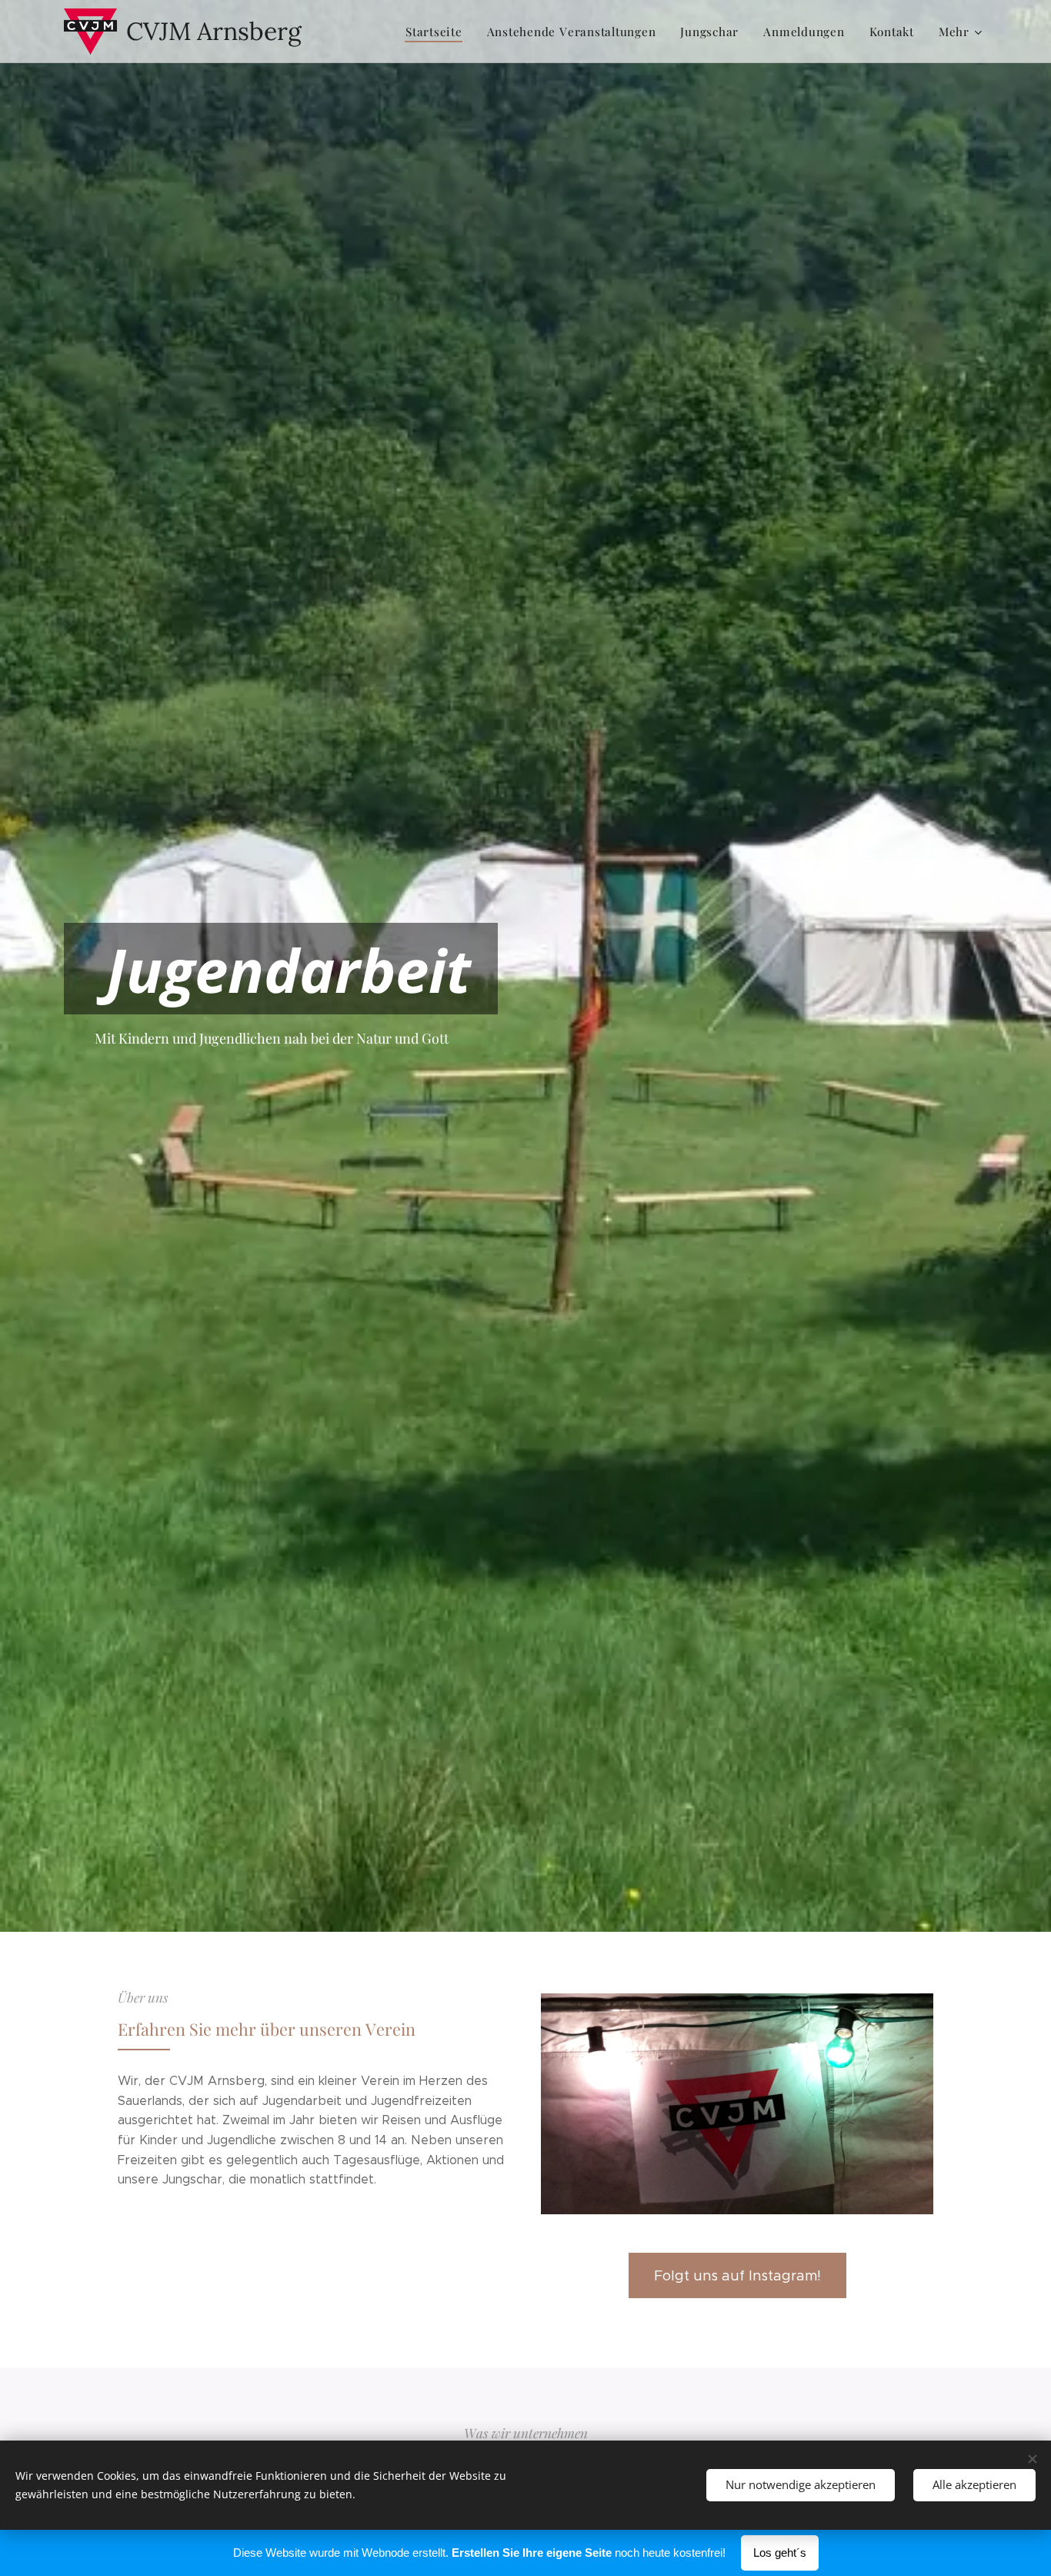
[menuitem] (438, 32)
